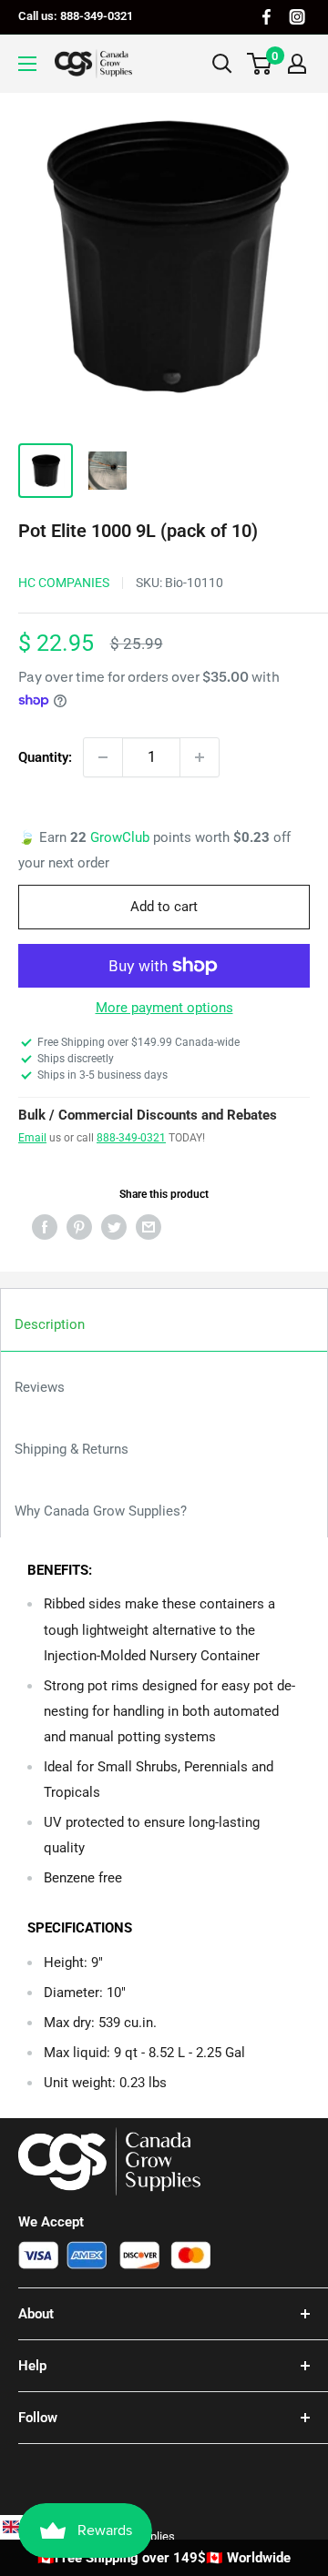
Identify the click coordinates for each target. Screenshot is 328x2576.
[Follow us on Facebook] (266, 17)
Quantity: (45, 757)
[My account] (297, 64)
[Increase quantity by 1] (200, 757)
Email (32, 1138)
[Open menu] (27, 64)
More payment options (164, 1008)
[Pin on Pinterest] (79, 1227)
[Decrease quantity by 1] (103, 757)
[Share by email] (149, 1227)
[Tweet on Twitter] (114, 1227)
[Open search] (222, 64)
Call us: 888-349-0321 (76, 16)
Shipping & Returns (72, 1449)
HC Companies (64, 583)
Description (50, 1324)
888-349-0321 (131, 1138)
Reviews (40, 1387)
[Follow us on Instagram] (297, 17)
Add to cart (164, 907)
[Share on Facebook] (45, 1227)
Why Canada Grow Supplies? (101, 1511)
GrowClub (122, 837)
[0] (260, 64)
